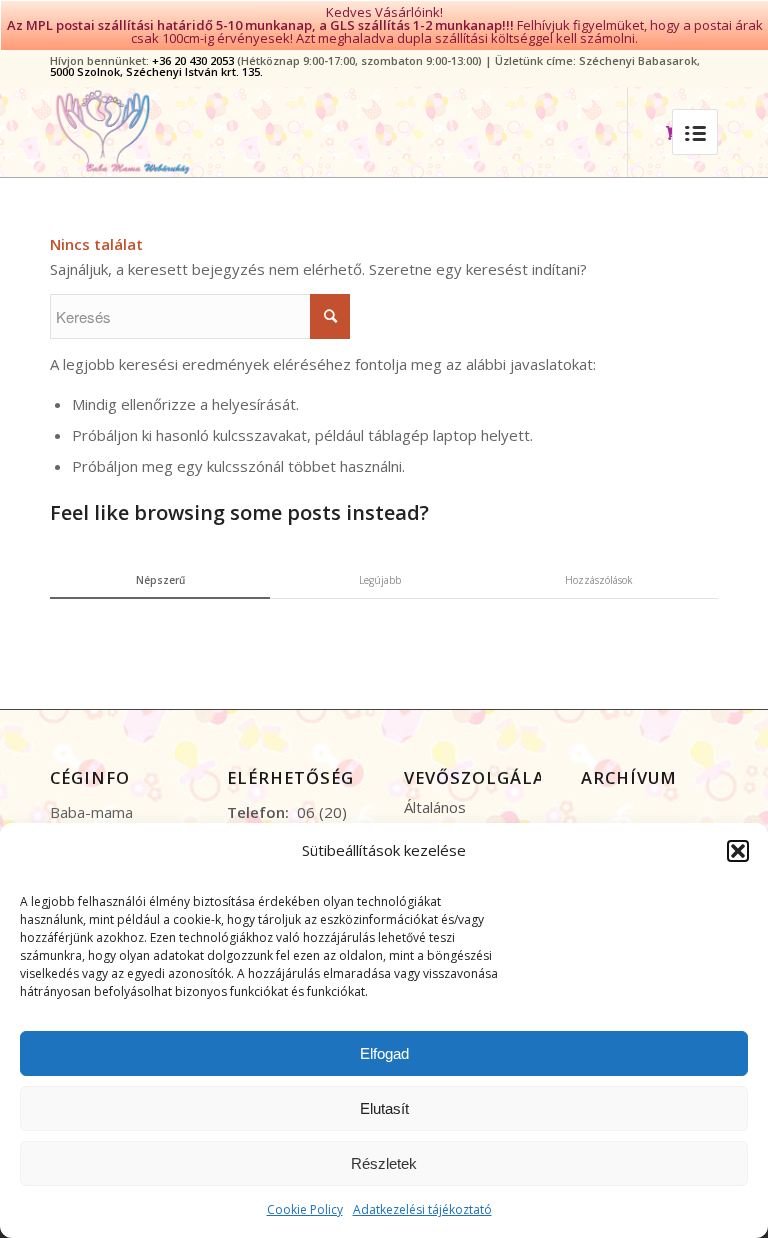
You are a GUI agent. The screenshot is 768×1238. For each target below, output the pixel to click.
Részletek (384, 1163)
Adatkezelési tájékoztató (422, 1209)
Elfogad (384, 1053)
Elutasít (384, 1108)
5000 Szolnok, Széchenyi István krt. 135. (156, 71)
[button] (738, 851)
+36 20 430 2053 (193, 60)
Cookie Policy (305, 1209)
